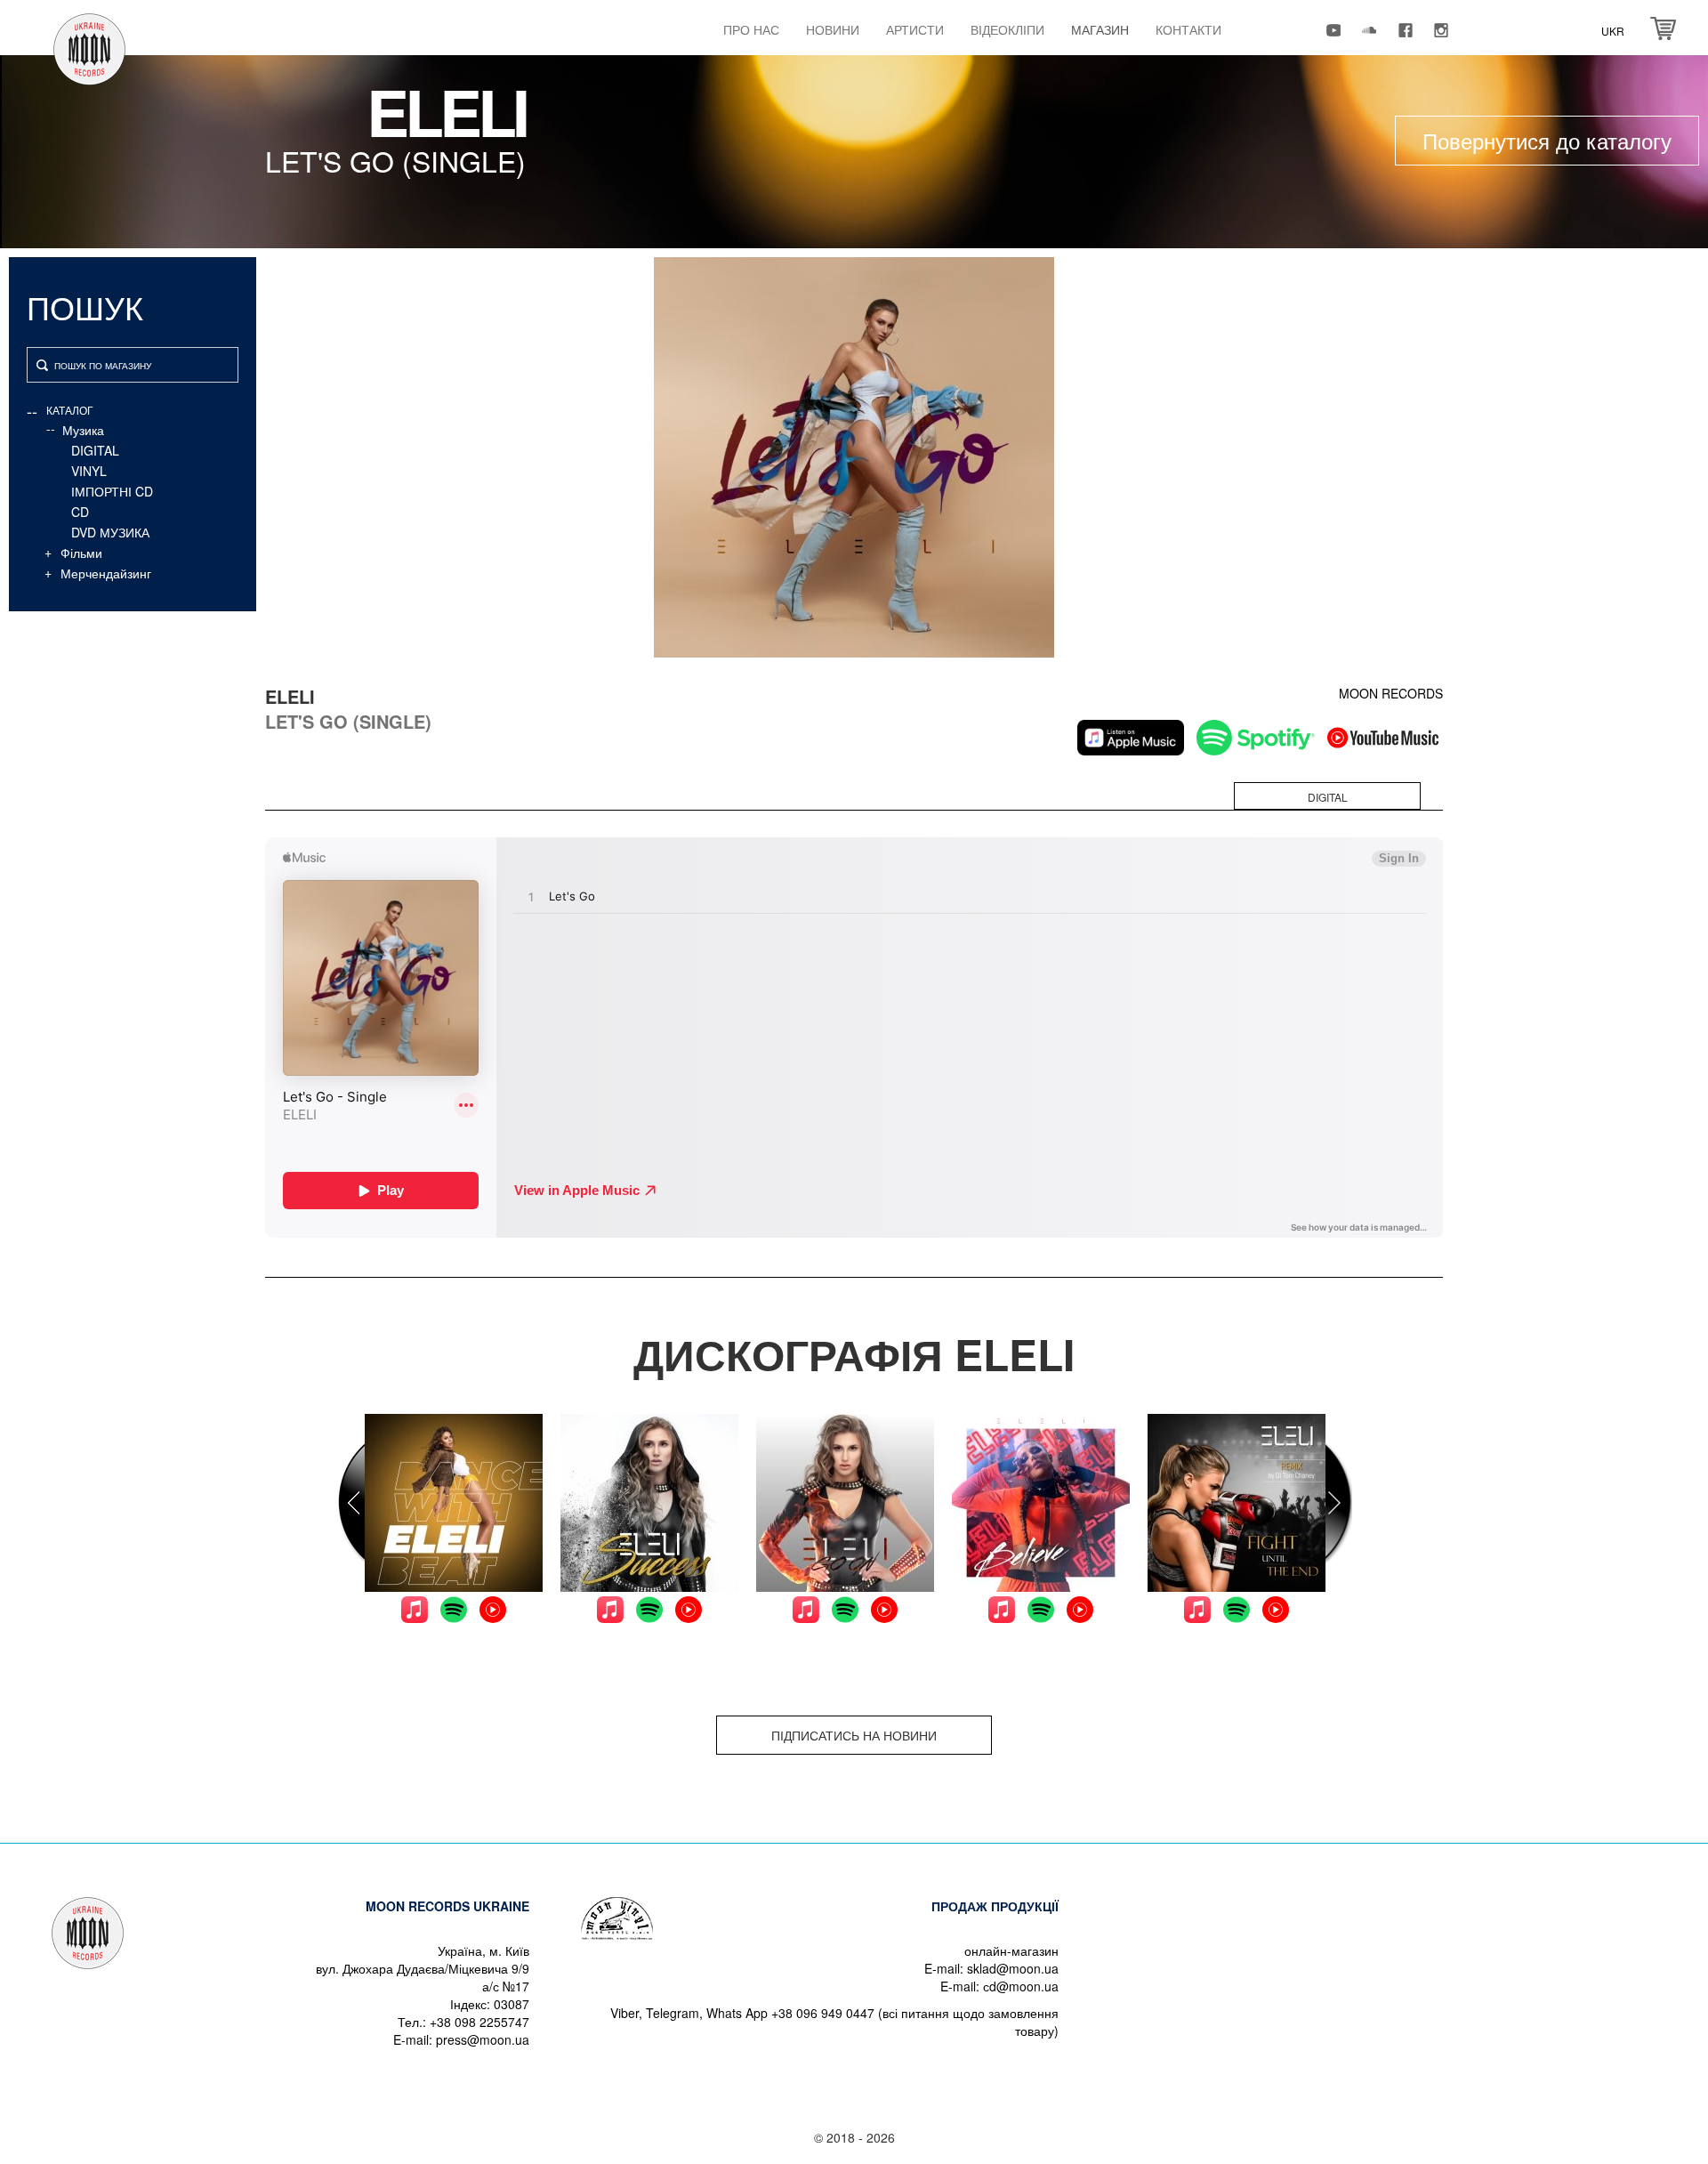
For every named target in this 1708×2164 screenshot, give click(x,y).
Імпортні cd (112, 491)
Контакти (1188, 29)
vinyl (89, 471)
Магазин (1100, 29)
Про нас (751, 29)
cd (80, 512)
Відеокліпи (1007, 29)
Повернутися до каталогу (1547, 140)
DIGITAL (95, 450)
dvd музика (110, 532)
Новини (833, 29)
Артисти (915, 29)
